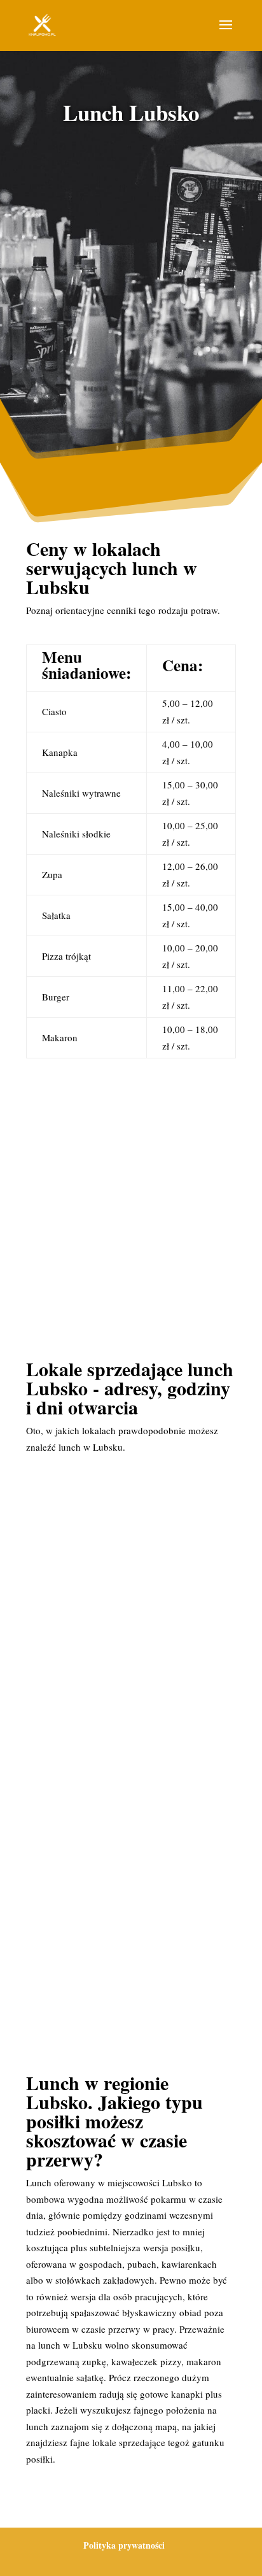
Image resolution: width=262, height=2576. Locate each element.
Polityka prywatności (124, 2545)
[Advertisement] (131, 280)
